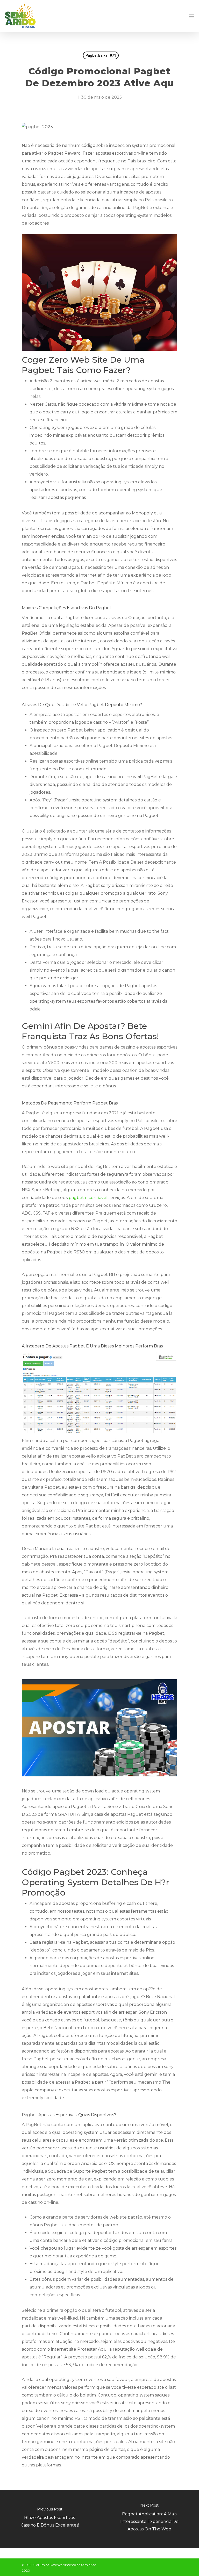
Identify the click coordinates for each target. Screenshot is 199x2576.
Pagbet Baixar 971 (101, 55)
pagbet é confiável (88, 1198)
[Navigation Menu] (191, 16)
